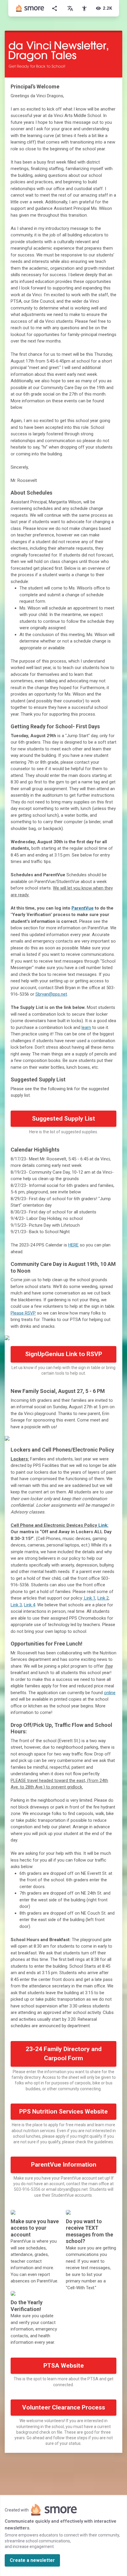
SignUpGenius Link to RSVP (64, 1354)
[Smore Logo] (30, 8)
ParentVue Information (64, 2165)
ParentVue (83, 908)
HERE (73, 1245)
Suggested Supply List (63, 1119)
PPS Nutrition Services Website (63, 2111)
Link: (103, 1525)
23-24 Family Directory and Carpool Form (64, 2054)
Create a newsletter (32, 2560)
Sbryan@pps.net (51, 994)
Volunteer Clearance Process (64, 2407)
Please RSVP (23, 1313)
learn (86, 1027)
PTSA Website (64, 2366)
